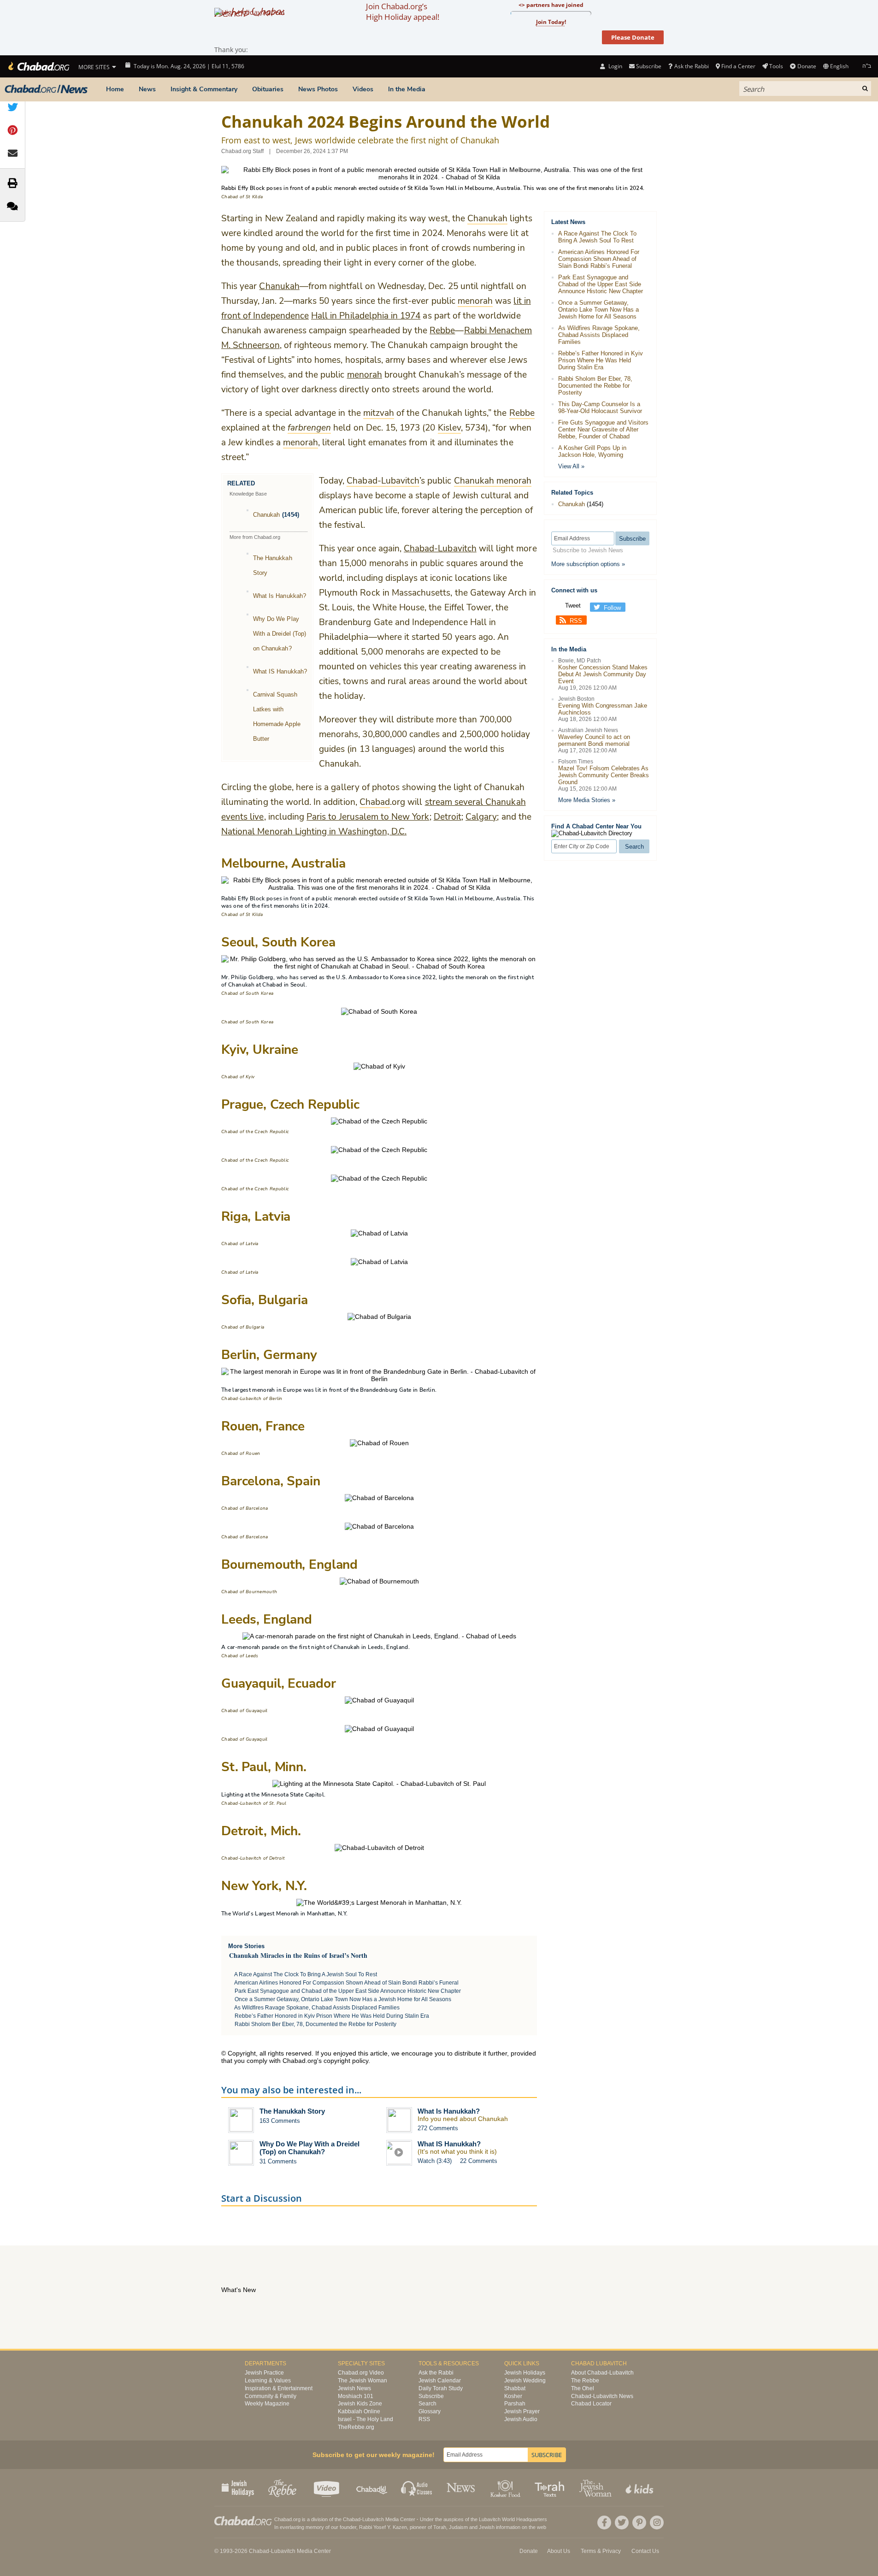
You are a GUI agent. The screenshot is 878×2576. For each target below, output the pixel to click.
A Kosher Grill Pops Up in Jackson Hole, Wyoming (592, 451)
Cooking (506, 2487)
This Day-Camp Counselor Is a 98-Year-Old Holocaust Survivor (600, 408)
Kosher (513, 2396)
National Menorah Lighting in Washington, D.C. (314, 832)
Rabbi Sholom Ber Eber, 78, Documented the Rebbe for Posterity (315, 2024)
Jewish (487, 2527)
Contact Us (645, 2551)
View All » (571, 466)
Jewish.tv (327, 2487)
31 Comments (278, 2161)
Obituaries (268, 89)
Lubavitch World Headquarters (513, 2519)
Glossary (430, 2411)
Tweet (573, 606)
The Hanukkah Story (292, 2111)
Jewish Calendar (440, 2381)
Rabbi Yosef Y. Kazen (383, 2527)
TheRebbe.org (356, 2427)
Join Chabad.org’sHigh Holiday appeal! (403, 12)
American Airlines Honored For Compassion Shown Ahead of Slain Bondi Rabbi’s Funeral (346, 1983)
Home (115, 89)
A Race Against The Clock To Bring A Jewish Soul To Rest (306, 1974)
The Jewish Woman (362, 2381)
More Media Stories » (587, 800)
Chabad (230, 915)
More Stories (246, 1946)
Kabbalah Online (359, 2411)
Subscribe (431, 2396)
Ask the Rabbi (691, 66)
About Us (559, 2551)
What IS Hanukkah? (280, 671)
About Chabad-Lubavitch (602, 2373)
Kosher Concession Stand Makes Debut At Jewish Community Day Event (603, 674)
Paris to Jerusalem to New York (368, 817)
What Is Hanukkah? (280, 596)
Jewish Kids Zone (360, 2404)
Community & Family (271, 2396)
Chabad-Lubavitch (440, 549)
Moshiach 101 (356, 2396)
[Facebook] (604, 2523)
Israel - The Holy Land (365, 2419)
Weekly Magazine (267, 2404)
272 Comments (438, 2128)
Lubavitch (373, 2519)
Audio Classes (417, 2487)
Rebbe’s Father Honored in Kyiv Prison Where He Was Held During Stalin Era (332, 2016)
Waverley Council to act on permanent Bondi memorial (594, 740)
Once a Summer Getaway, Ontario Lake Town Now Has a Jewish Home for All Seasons (343, 1999)
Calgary (481, 817)
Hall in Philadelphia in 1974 (366, 316)
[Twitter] (622, 2523)
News (147, 89)
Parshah (515, 2404)
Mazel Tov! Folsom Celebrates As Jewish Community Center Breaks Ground (604, 775)
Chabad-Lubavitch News (602, 2396)
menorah (365, 375)
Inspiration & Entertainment (279, 2388)
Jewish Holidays (525, 2373)
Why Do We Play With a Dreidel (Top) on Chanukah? (280, 634)
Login (614, 66)
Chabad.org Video (361, 2373)
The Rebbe (585, 2381)
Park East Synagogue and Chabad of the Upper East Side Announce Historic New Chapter (348, 1991)
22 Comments (479, 2161)
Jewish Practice (264, 2373)
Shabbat (515, 2388)
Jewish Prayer (522, 2411)
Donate (807, 66)
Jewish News (354, 2388)
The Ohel (583, 2388)
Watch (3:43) (435, 2161)
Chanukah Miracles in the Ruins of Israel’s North (298, 1955)
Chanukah (279, 286)
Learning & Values (268, 2381)
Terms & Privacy (601, 2551)
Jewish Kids (640, 2487)
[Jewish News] (46, 89)
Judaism (458, 2527)
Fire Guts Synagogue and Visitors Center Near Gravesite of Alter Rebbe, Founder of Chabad (603, 429)
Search (427, 2404)
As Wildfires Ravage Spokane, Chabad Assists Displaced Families (317, 2008)
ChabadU (372, 2487)
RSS (576, 621)
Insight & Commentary (204, 89)
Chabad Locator (591, 2404)
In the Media (407, 89)
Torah (440, 2527)
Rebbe (442, 331)
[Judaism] (38, 66)
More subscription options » (588, 564)
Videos (363, 89)
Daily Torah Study (441, 2388)
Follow (612, 608)
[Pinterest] (639, 2523)
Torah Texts (551, 2487)
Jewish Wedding (525, 2381)
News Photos (318, 89)
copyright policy (346, 2061)
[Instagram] (657, 2523)
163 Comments (280, 2121)
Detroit (448, 817)
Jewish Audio (521, 2419)
